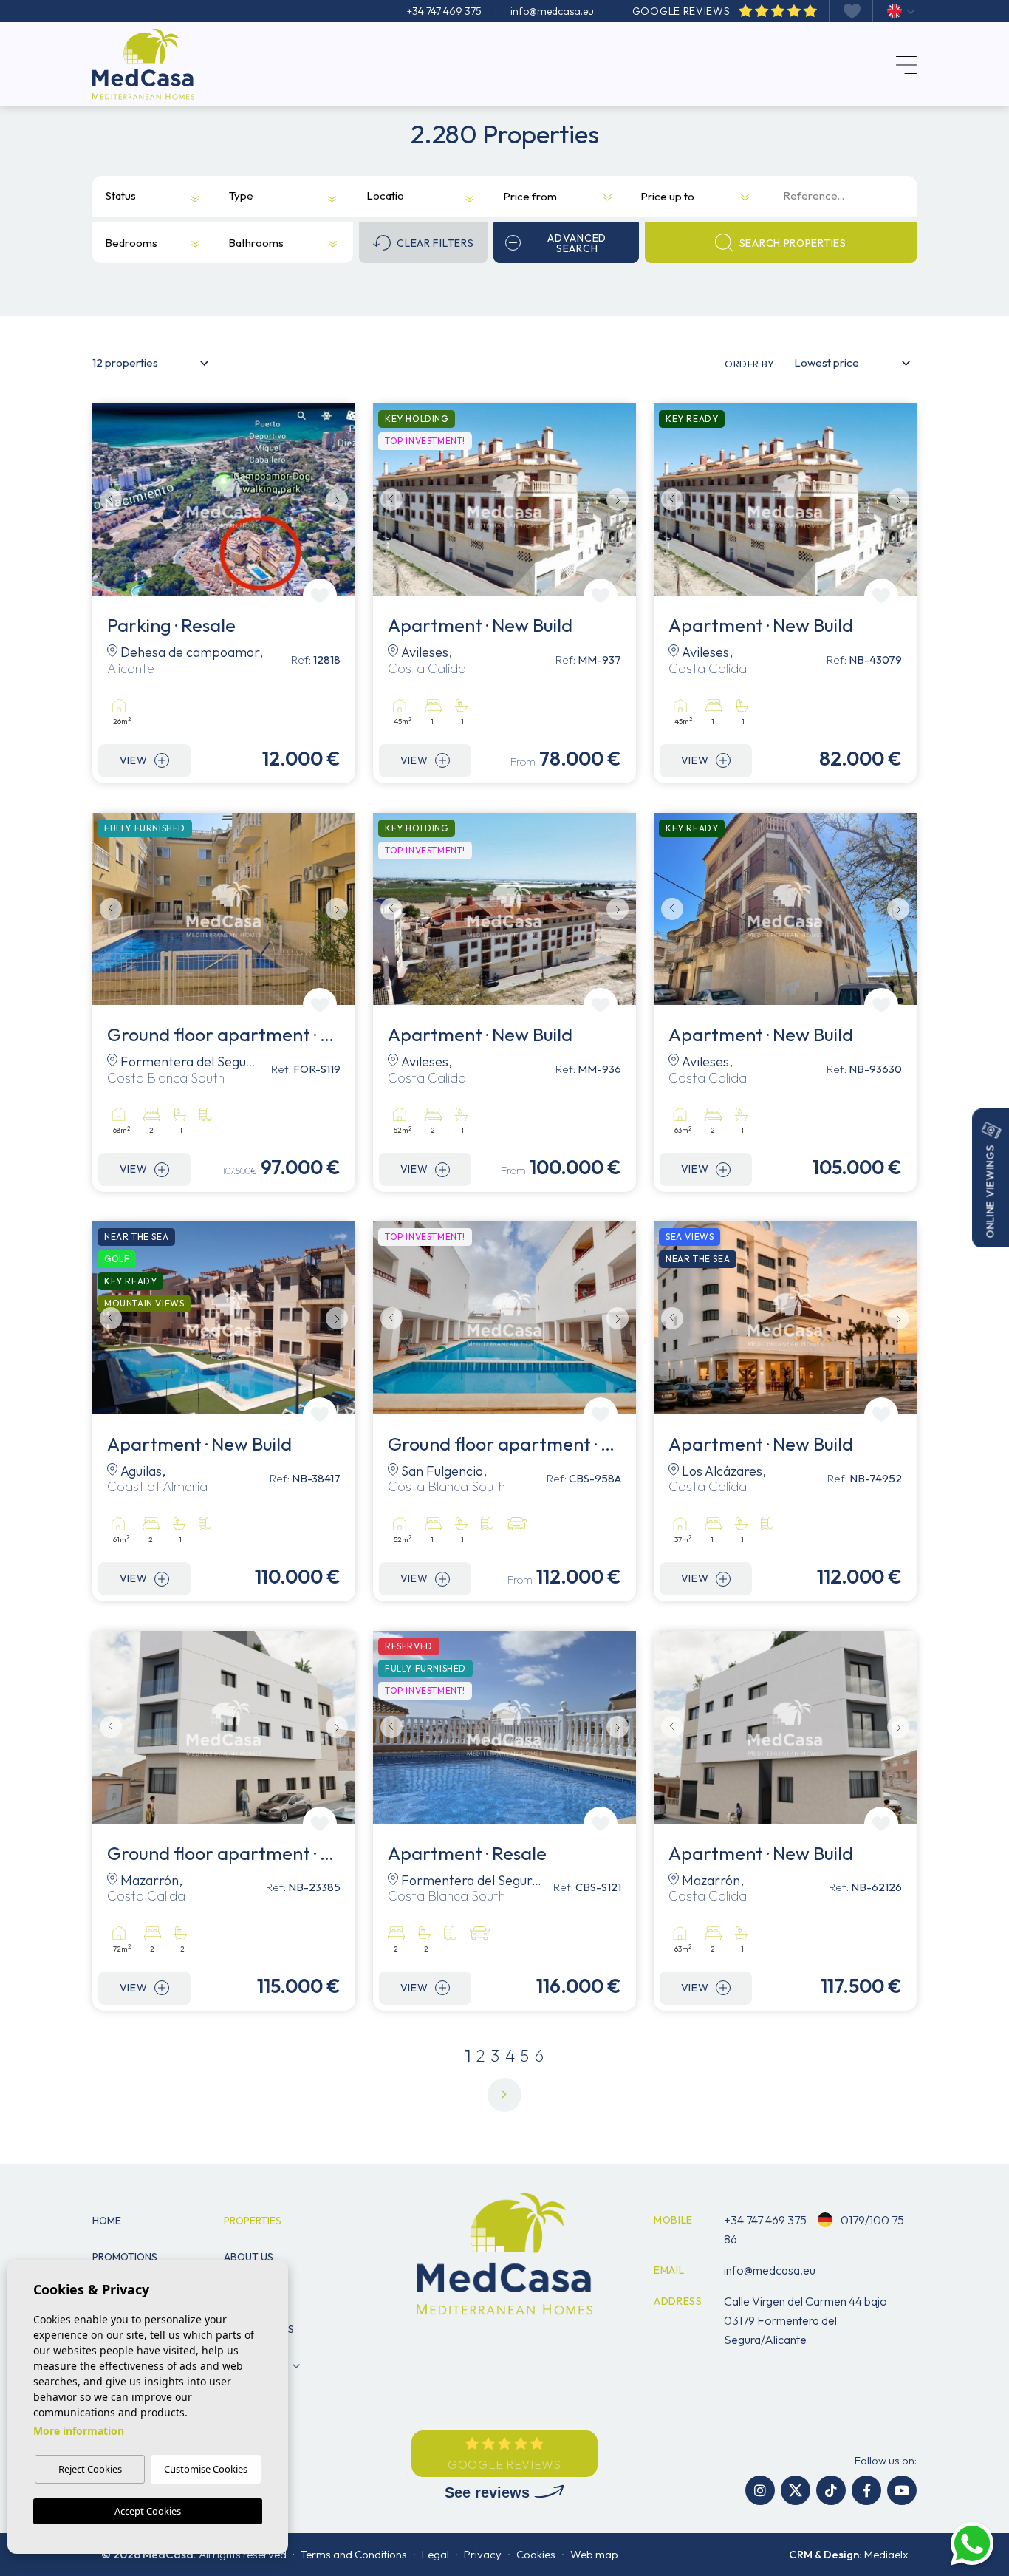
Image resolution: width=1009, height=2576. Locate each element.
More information (79, 2431)
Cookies (536, 2554)
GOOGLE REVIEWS (683, 11)
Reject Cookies (90, 2469)
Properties (253, 2221)
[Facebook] (866, 2490)
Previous (107, 500)
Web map (594, 2554)
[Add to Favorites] (320, 596)
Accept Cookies (148, 2511)
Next (341, 500)
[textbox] (122, 196)
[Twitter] (796, 2490)
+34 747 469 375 (444, 11)
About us (249, 2257)
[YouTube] (902, 2490)
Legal (435, 2554)
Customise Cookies (206, 2469)
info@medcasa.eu (552, 11)
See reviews (489, 2492)
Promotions (125, 2257)
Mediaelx (886, 2554)
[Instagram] (760, 2490)
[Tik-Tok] (831, 2490)
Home (107, 2221)
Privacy (483, 2554)
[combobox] (143, 197)
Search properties (793, 243)
